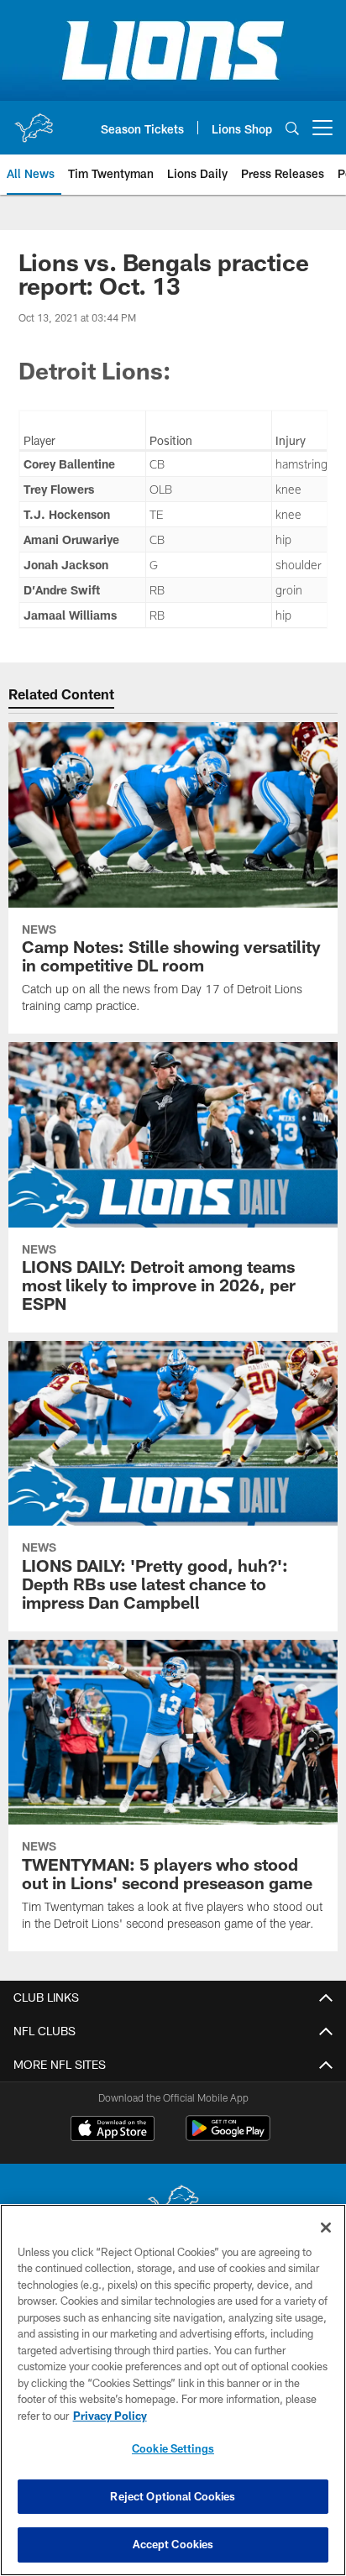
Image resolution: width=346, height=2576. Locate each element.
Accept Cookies (173, 2544)
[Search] (292, 128)
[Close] (326, 2228)
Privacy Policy (110, 2416)
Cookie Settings (173, 2448)
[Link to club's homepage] (34, 121)
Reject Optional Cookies (173, 2496)
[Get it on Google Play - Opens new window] (228, 2136)
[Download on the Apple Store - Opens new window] (113, 2130)
